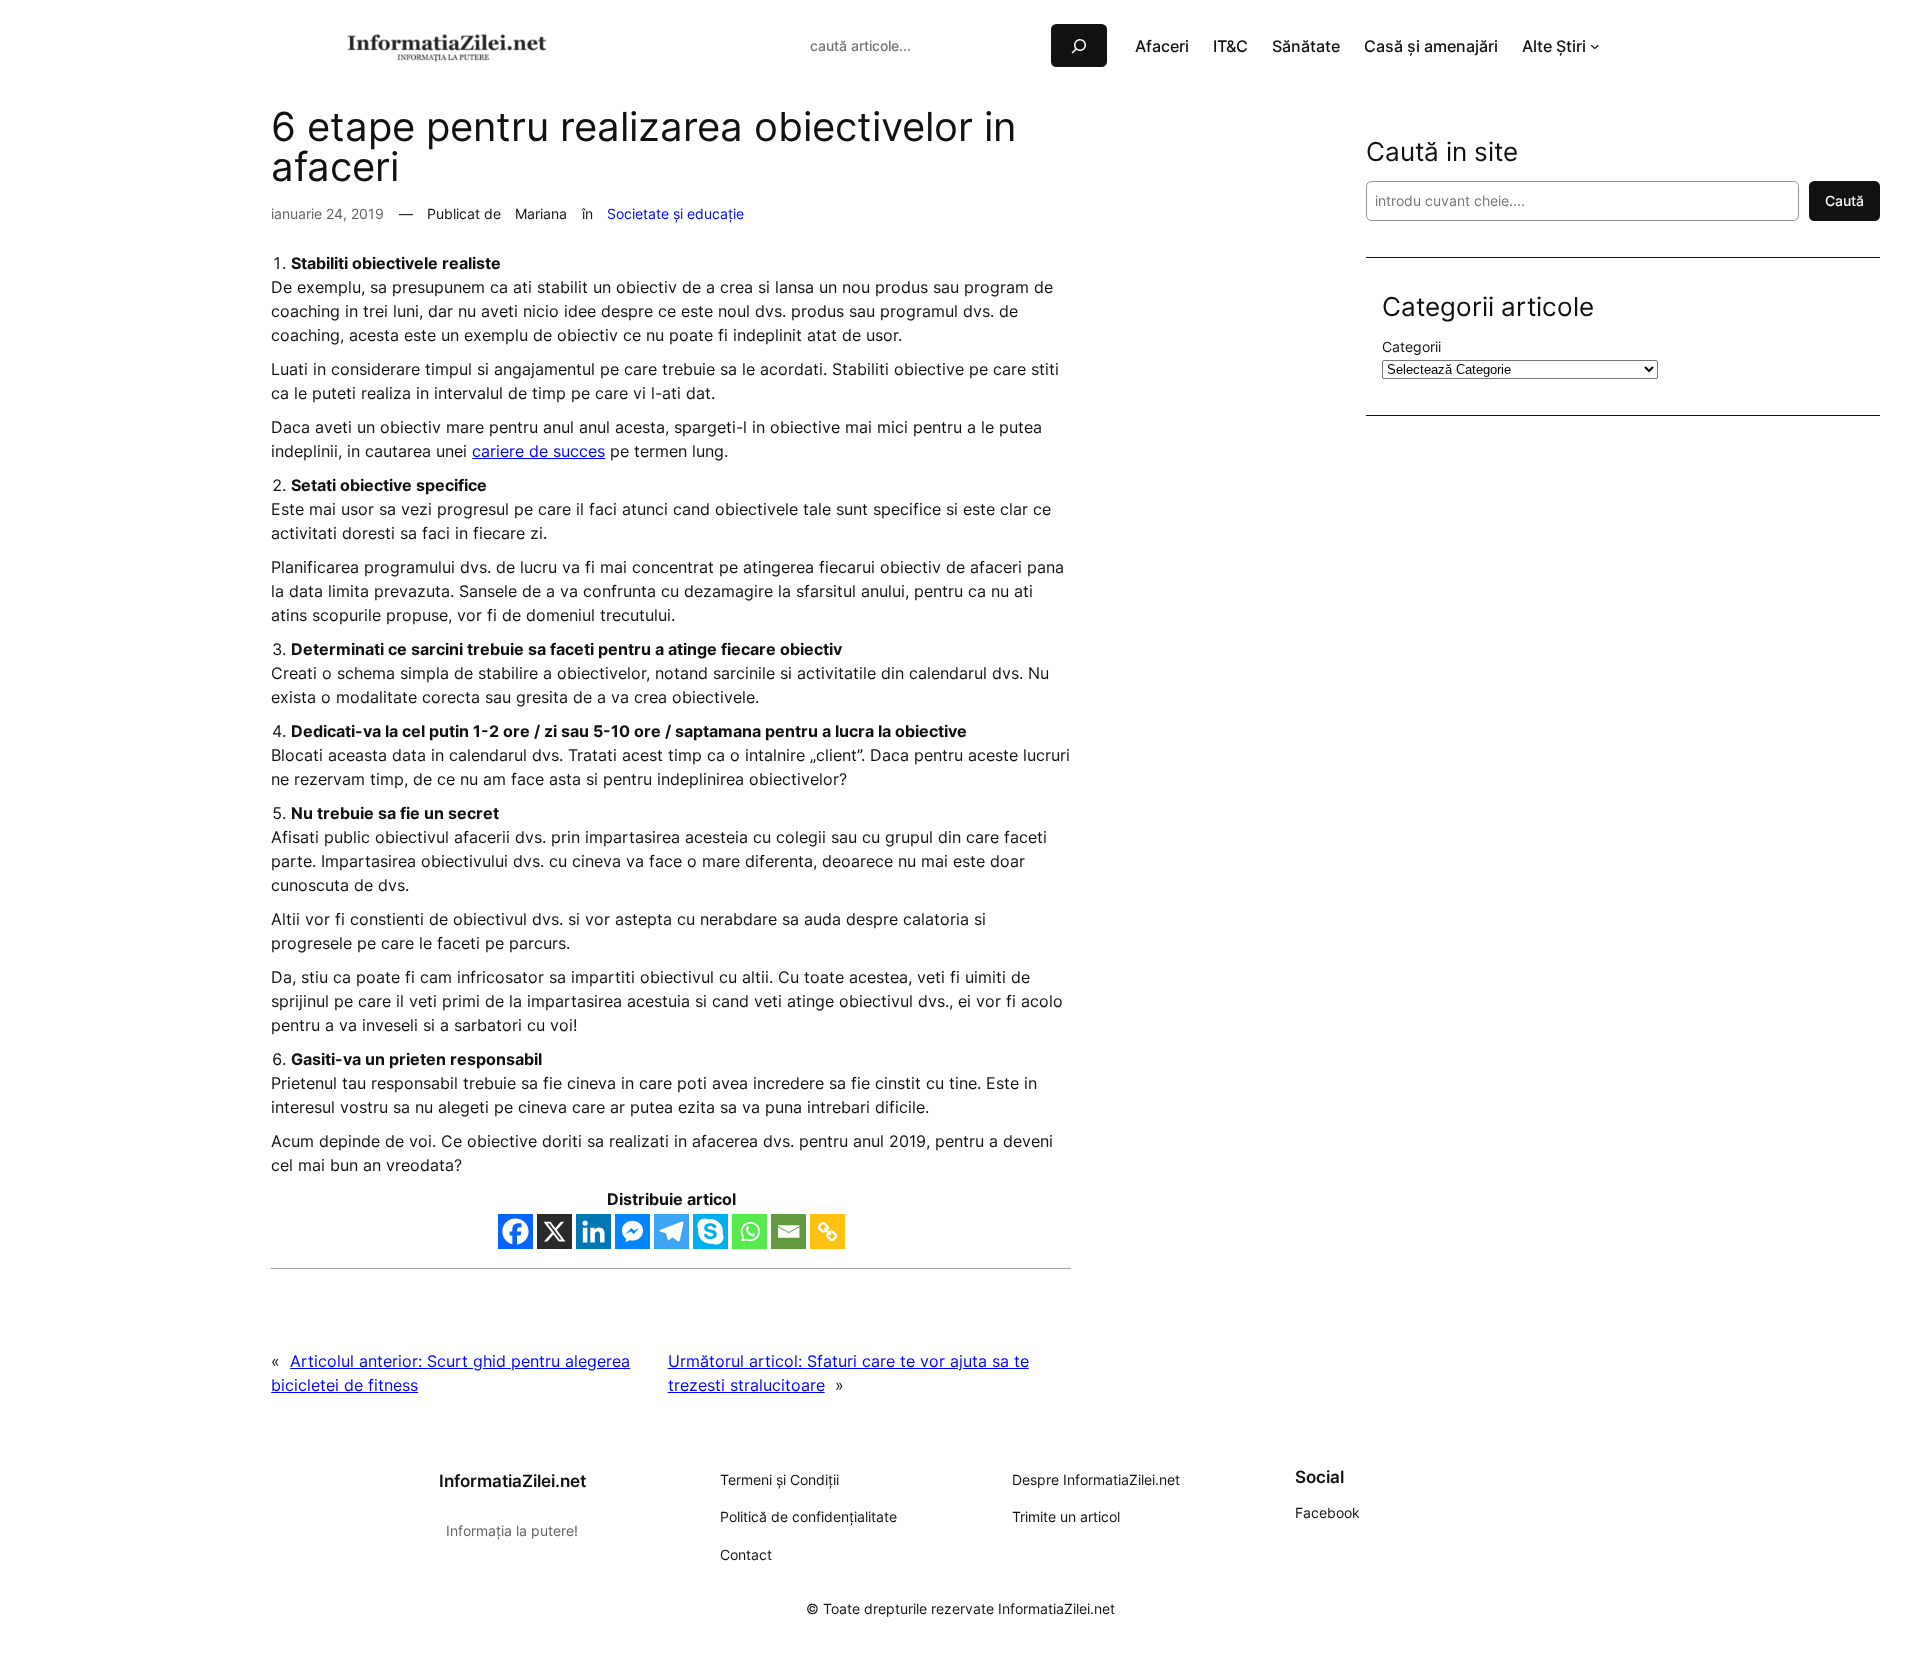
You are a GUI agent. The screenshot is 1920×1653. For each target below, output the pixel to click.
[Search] (1079, 45)
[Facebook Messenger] (632, 1231)
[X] (554, 1231)
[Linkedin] (593, 1231)
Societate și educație (675, 213)
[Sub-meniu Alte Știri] (1595, 46)
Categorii (1411, 346)
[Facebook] (515, 1231)
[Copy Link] (827, 1231)
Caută (1844, 200)
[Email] (788, 1231)
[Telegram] (671, 1231)
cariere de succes (538, 451)
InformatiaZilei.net (512, 1481)
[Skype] (710, 1231)
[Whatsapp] (749, 1231)
